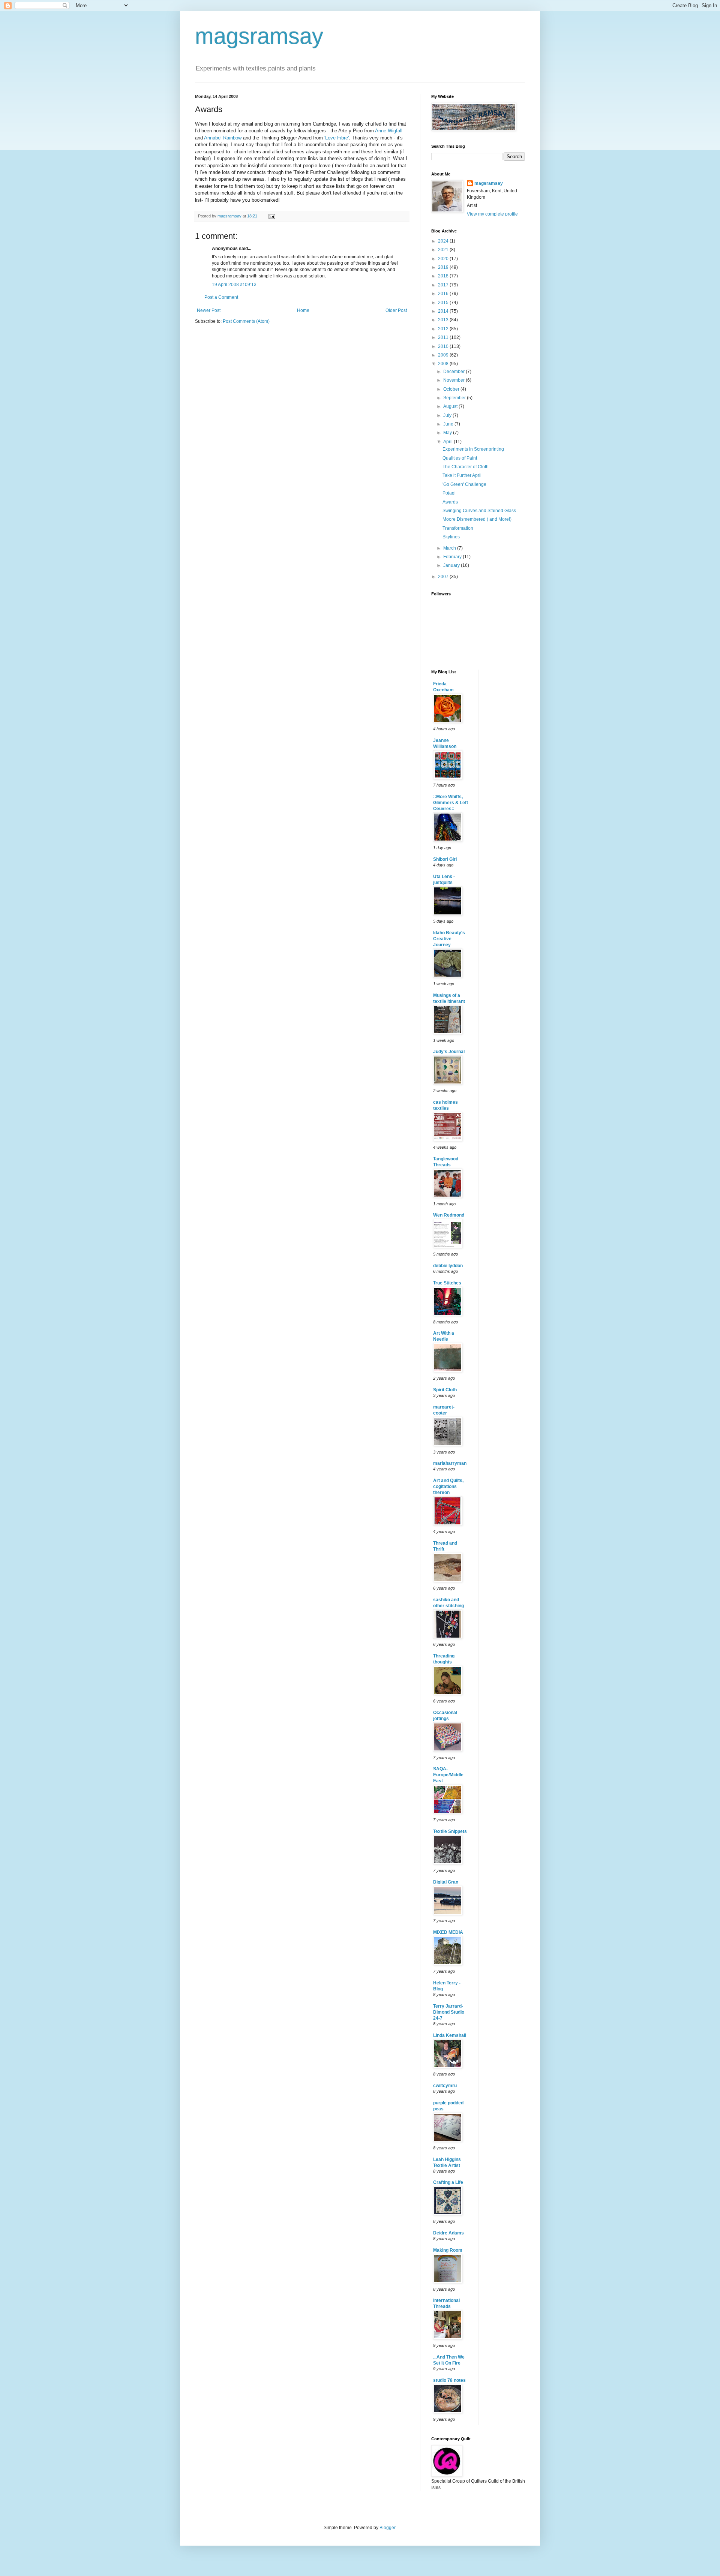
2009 (444, 355)
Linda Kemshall (450, 2035)
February (453, 557)
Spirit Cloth (445, 1390)
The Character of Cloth (466, 467)
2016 (444, 294)
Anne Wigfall (389, 131)
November (454, 380)
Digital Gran (446, 1882)
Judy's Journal (449, 1052)
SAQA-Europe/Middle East (448, 1775)
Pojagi (449, 493)
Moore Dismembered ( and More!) (477, 519)
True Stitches (447, 1283)
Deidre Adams (448, 2233)
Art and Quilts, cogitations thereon (448, 1487)
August (451, 406)
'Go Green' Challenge (464, 484)
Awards (450, 502)
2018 (444, 276)
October (452, 389)
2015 (444, 303)
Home (303, 310)
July (448, 415)
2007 (444, 577)
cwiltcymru (445, 2086)
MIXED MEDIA (448, 1932)
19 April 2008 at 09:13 (234, 285)
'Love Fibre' (337, 138)
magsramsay (259, 36)
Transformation (458, 528)
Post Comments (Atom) (246, 321)
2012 (444, 329)
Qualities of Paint (460, 458)
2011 (444, 337)
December (454, 372)
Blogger (387, 2528)
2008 (444, 364)
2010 (444, 346)
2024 (444, 241)
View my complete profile (492, 214)
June (449, 424)
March (450, 548)
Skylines (451, 537)
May (448, 433)
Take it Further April (462, 475)
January (452, 565)
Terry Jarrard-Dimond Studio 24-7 (449, 2012)
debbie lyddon (448, 1266)
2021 (444, 250)
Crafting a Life (448, 2182)
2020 (444, 259)
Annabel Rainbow (223, 138)
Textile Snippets (450, 1831)
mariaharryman (450, 1463)
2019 (444, 267)
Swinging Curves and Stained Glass (479, 511)
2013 (444, 320)
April (448, 442)
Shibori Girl (445, 859)
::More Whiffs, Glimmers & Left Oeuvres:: (451, 803)
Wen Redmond (449, 1215)
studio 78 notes (449, 2380)
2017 (444, 285)
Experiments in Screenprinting (473, 449)
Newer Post (209, 310)
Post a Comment (221, 297)
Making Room (448, 2250)
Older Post (396, 310)
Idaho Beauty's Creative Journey (449, 939)
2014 (444, 311)
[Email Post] (271, 216)
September (455, 398)
